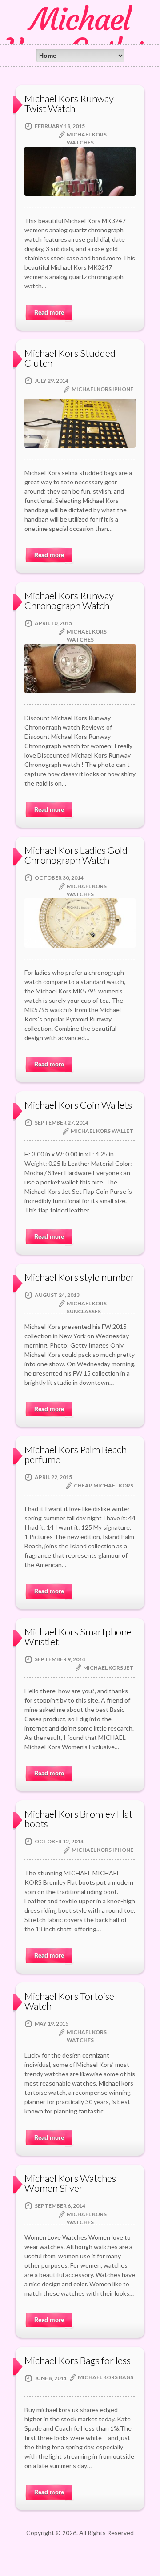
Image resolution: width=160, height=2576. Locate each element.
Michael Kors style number (80, 1277)
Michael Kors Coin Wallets (78, 1105)
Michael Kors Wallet (102, 1131)
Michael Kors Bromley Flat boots (78, 1819)
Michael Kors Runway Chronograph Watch (69, 600)
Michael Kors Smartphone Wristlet (78, 1637)
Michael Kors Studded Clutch (70, 358)
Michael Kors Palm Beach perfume (76, 1454)
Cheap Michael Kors (104, 1485)
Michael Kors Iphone (102, 389)
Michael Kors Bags (106, 2377)
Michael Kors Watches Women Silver (70, 2183)
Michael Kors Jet (108, 1668)
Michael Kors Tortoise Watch (69, 2001)
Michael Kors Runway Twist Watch (69, 103)
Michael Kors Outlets (80, 35)
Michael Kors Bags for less (78, 2360)
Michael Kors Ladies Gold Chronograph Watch (76, 855)
